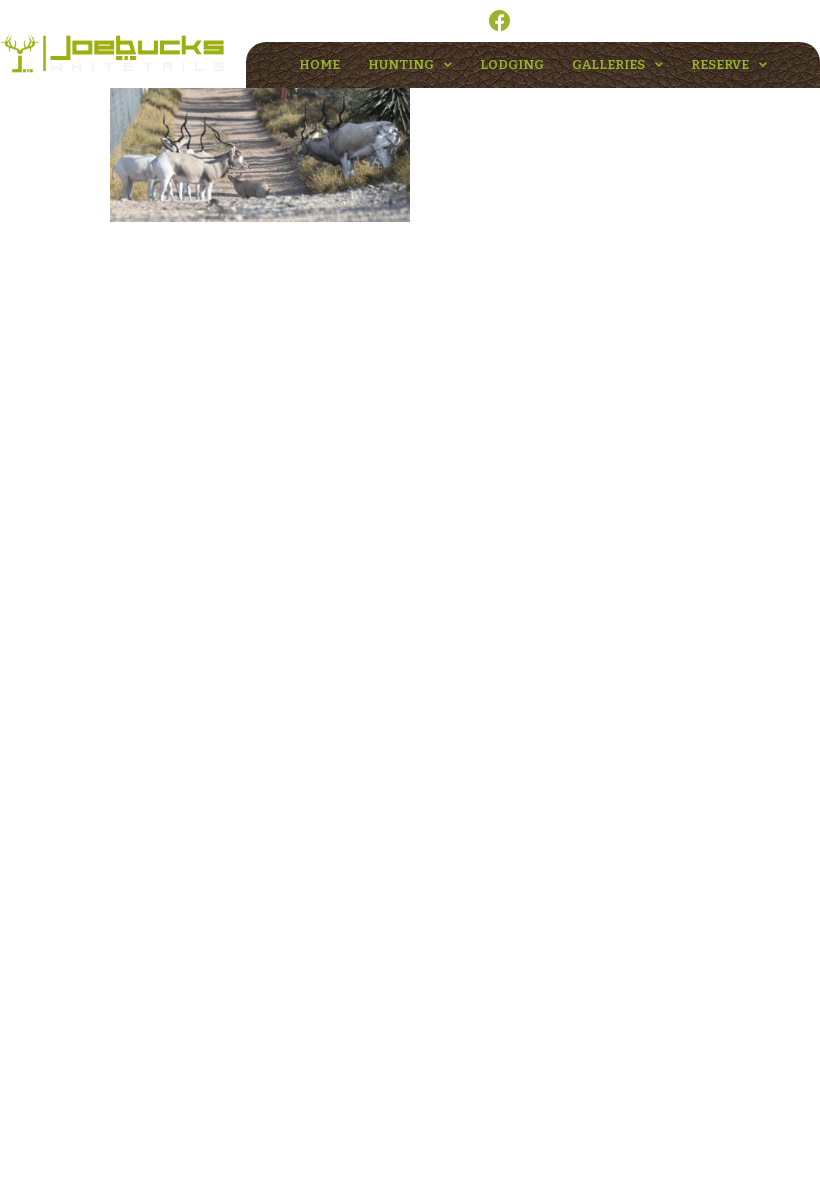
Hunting (401, 64)
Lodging (512, 64)
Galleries (608, 64)
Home (319, 64)
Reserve (720, 64)
